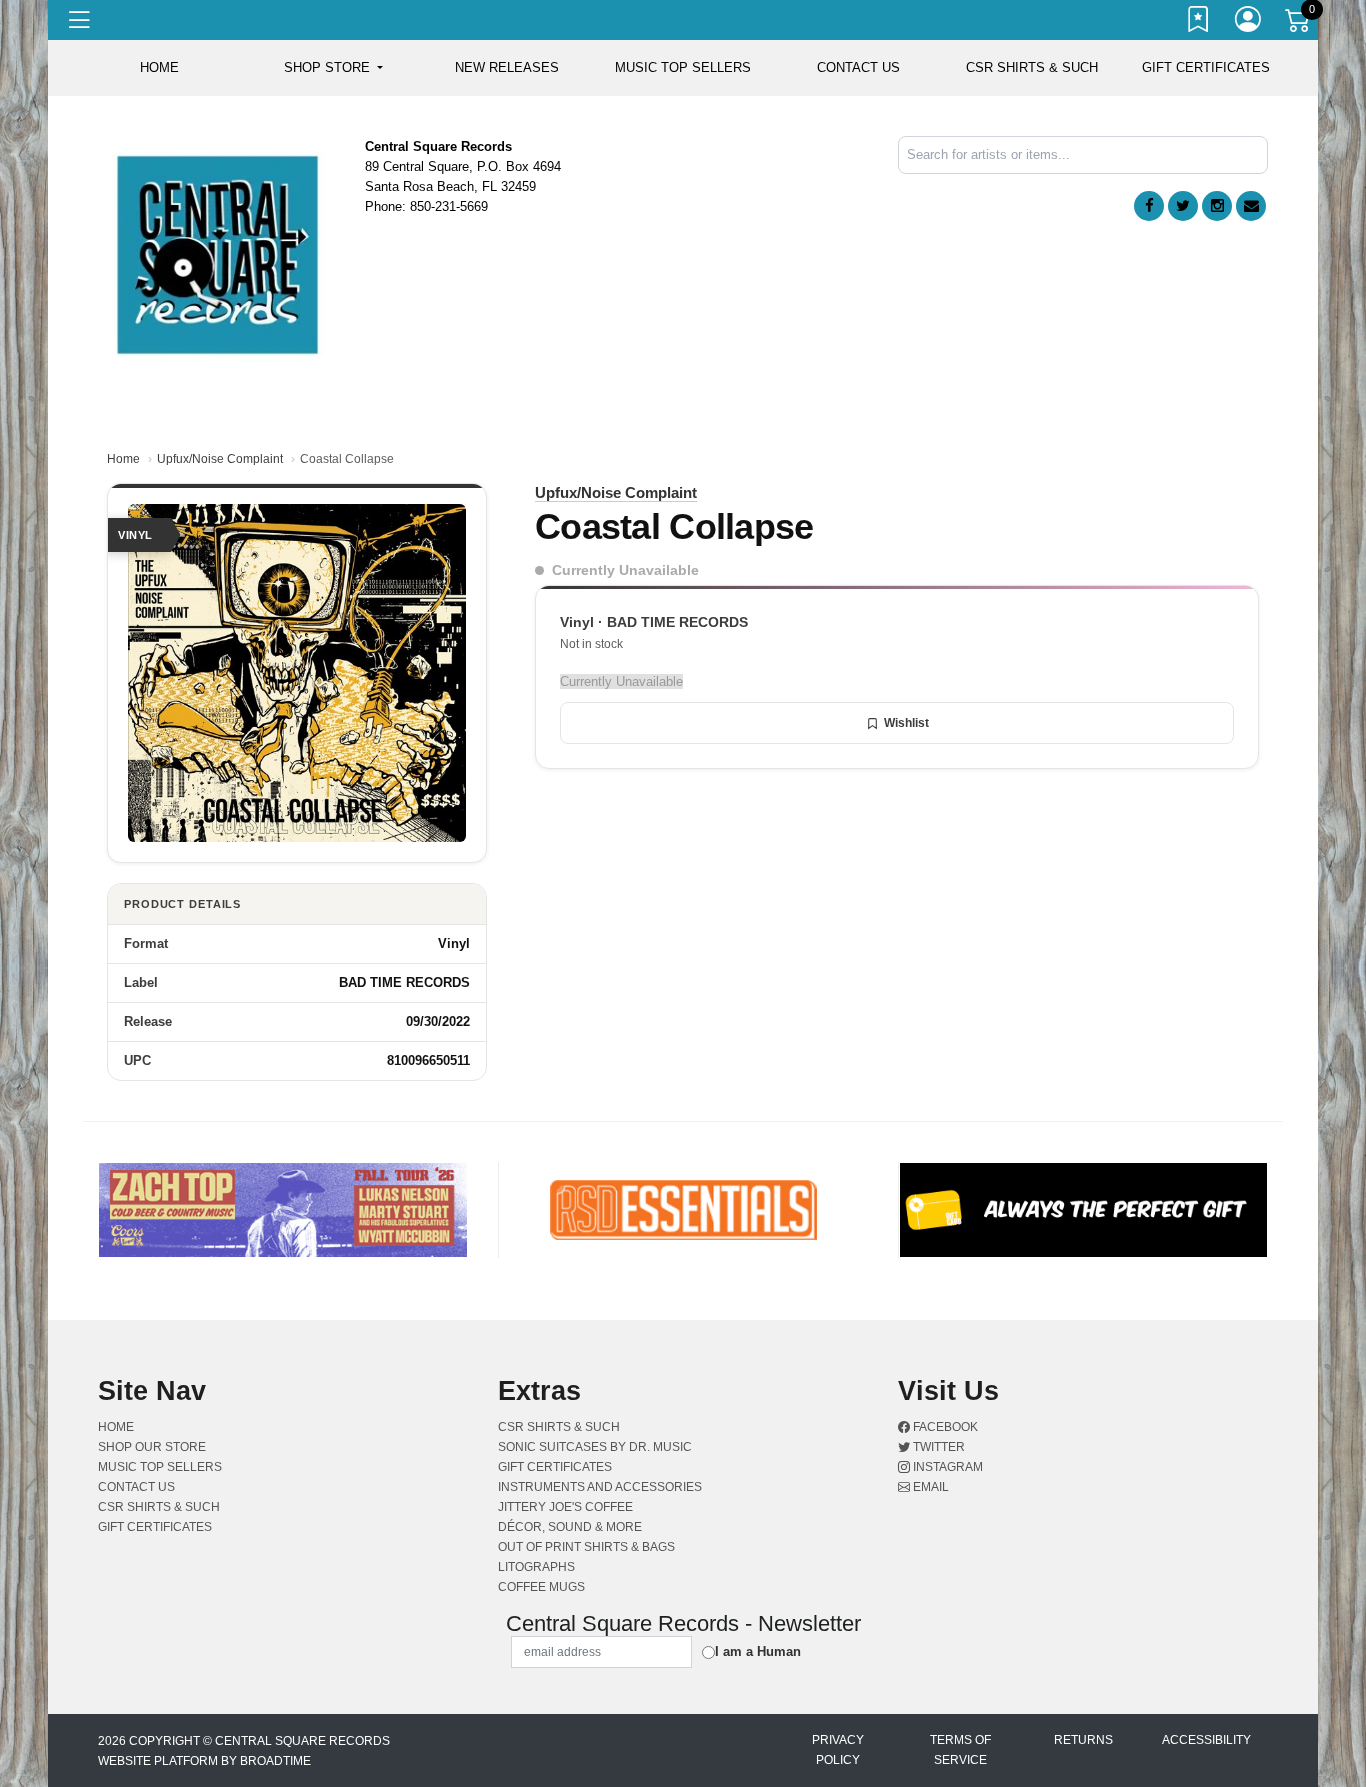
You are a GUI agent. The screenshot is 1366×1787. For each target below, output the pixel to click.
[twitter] (1183, 206)
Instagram (946, 1467)
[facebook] (1149, 206)
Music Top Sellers (683, 67)
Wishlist (906, 723)
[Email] (1251, 206)
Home (123, 459)
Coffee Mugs (541, 1587)
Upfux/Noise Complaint (220, 459)
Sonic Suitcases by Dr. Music (595, 1447)
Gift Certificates (1206, 67)
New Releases (507, 67)
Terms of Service (960, 1750)
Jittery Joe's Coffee (565, 1507)
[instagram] (1217, 206)
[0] (1299, 24)
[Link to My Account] (1249, 23)
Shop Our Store (152, 1447)
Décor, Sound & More (570, 1527)
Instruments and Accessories (600, 1487)
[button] (333, 68)
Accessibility (1206, 1740)
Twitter (937, 1447)
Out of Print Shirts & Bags (586, 1547)
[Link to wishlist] (1199, 23)
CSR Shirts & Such (1032, 67)
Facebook (944, 1427)
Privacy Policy (838, 1750)
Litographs (536, 1567)
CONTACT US (858, 67)
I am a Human (758, 1651)
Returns (1083, 1740)
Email (929, 1487)
